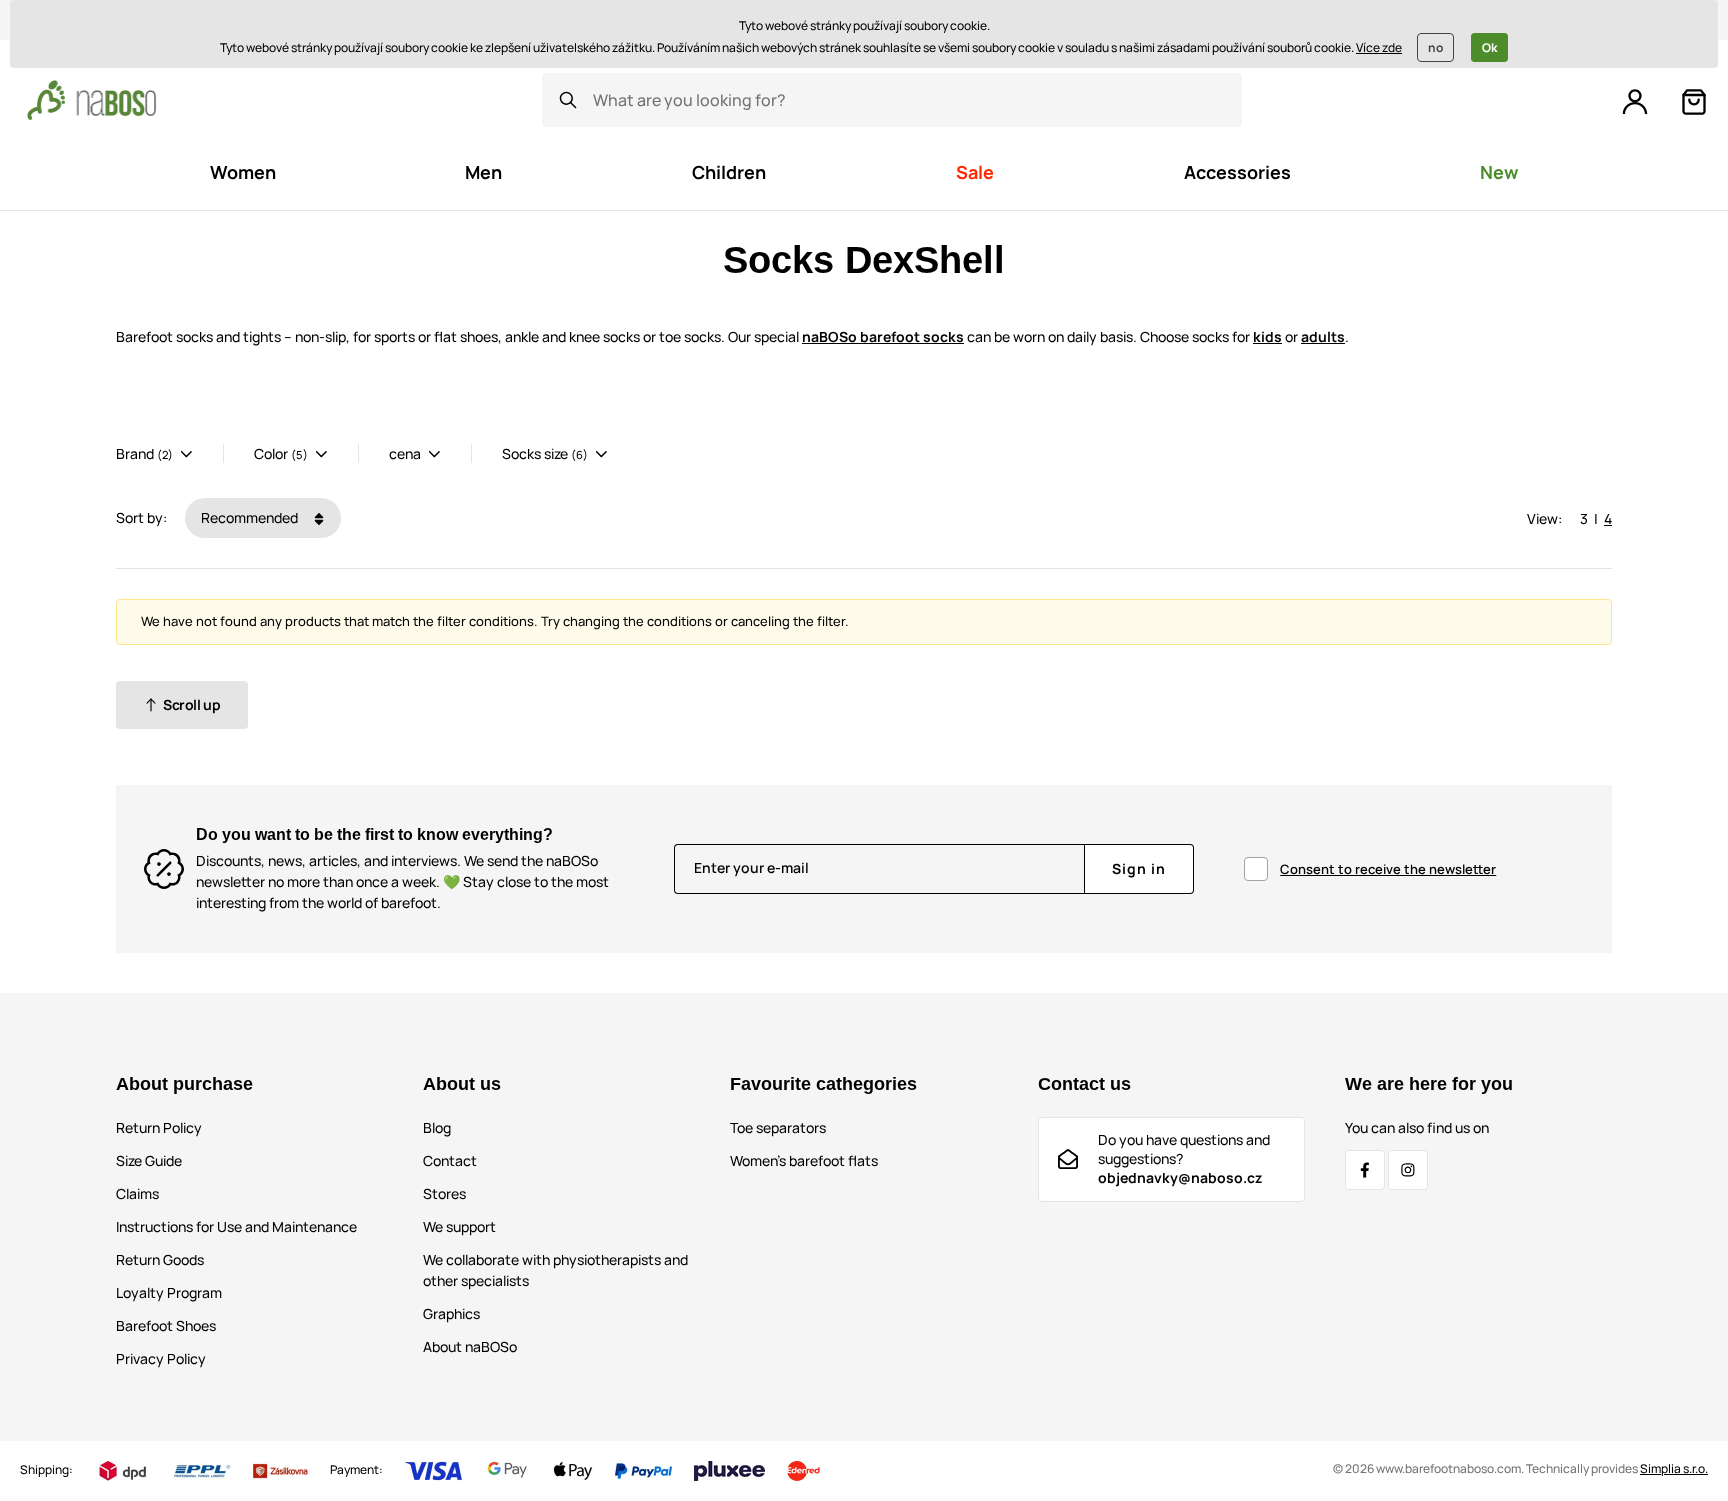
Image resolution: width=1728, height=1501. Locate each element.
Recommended (251, 517)
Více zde (1379, 47)
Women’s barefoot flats (804, 1160)
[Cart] (1694, 102)
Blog (437, 1127)
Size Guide (149, 1160)
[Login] (1635, 102)
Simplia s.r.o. (1674, 1468)
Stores (444, 1193)
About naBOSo (470, 1346)
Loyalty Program (169, 1292)
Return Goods (160, 1259)
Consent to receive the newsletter (1388, 869)
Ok (1489, 47)
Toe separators (778, 1127)
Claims (137, 1193)
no (1435, 47)
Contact (450, 1160)
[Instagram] (1408, 1170)
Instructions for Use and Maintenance (236, 1226)
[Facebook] (1365, 1170)
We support (459, 1226)
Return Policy (159, 1127)
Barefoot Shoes (166, 1325)
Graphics (451, 1313)
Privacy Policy (161, 1358)
